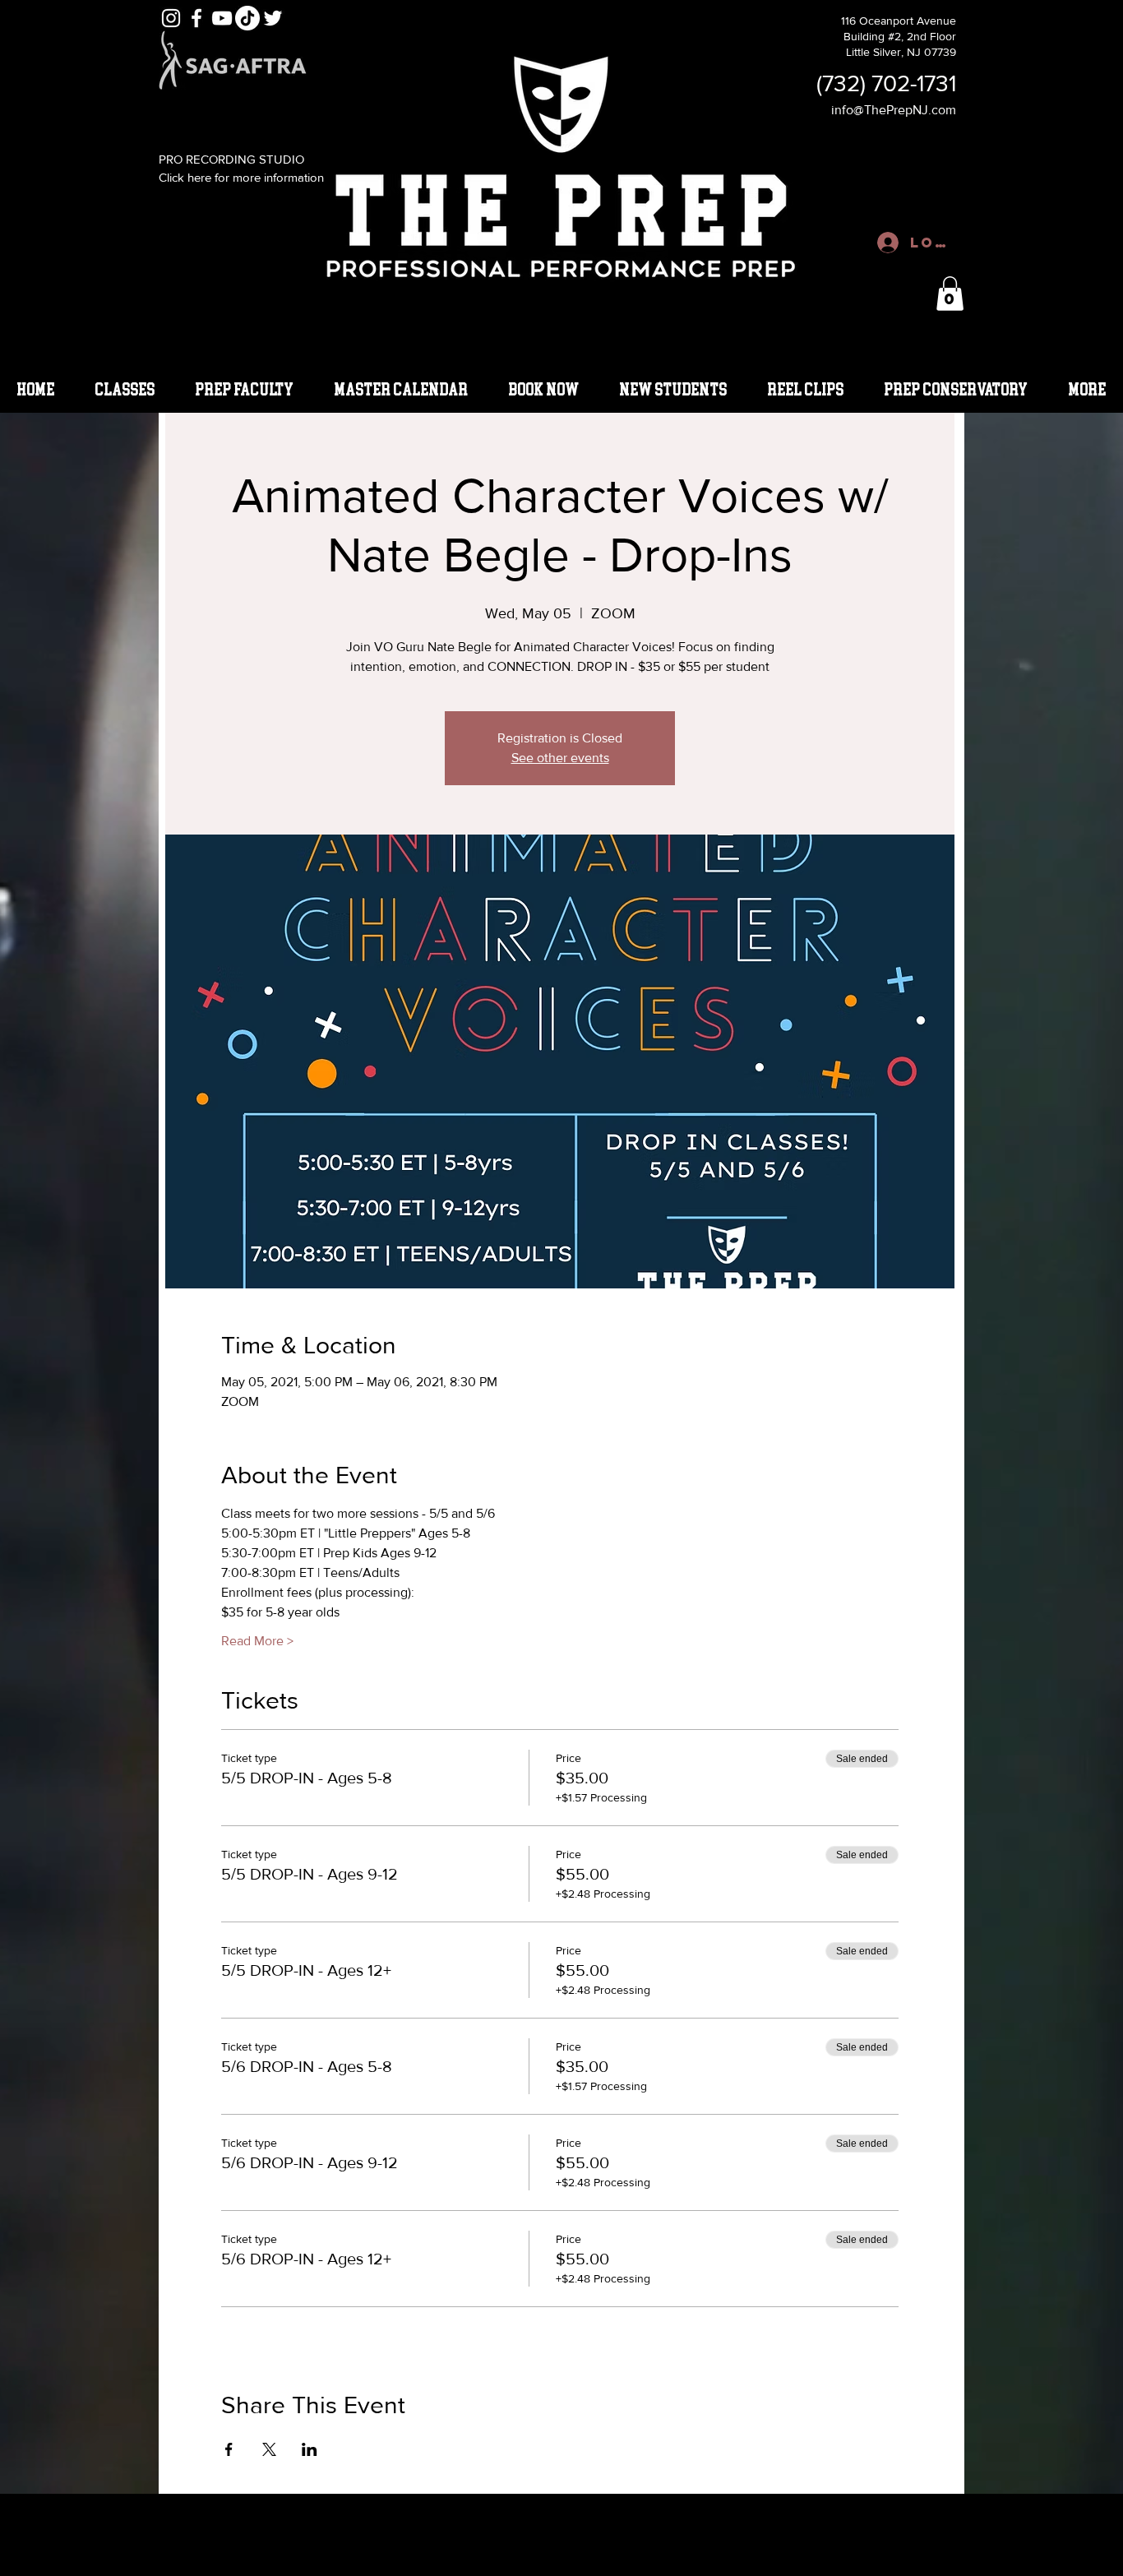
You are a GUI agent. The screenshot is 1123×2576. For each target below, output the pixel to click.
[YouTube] (222, 18)
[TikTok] (247, 18)
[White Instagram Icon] (171, 18)
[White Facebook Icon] (196, 18)
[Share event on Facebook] (229, 2449)
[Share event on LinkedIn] (310, 2449)
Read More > (257, 1641)
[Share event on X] (269, 2449)
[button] (950, 294)
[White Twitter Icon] (273, 18)
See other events (560, 758)
